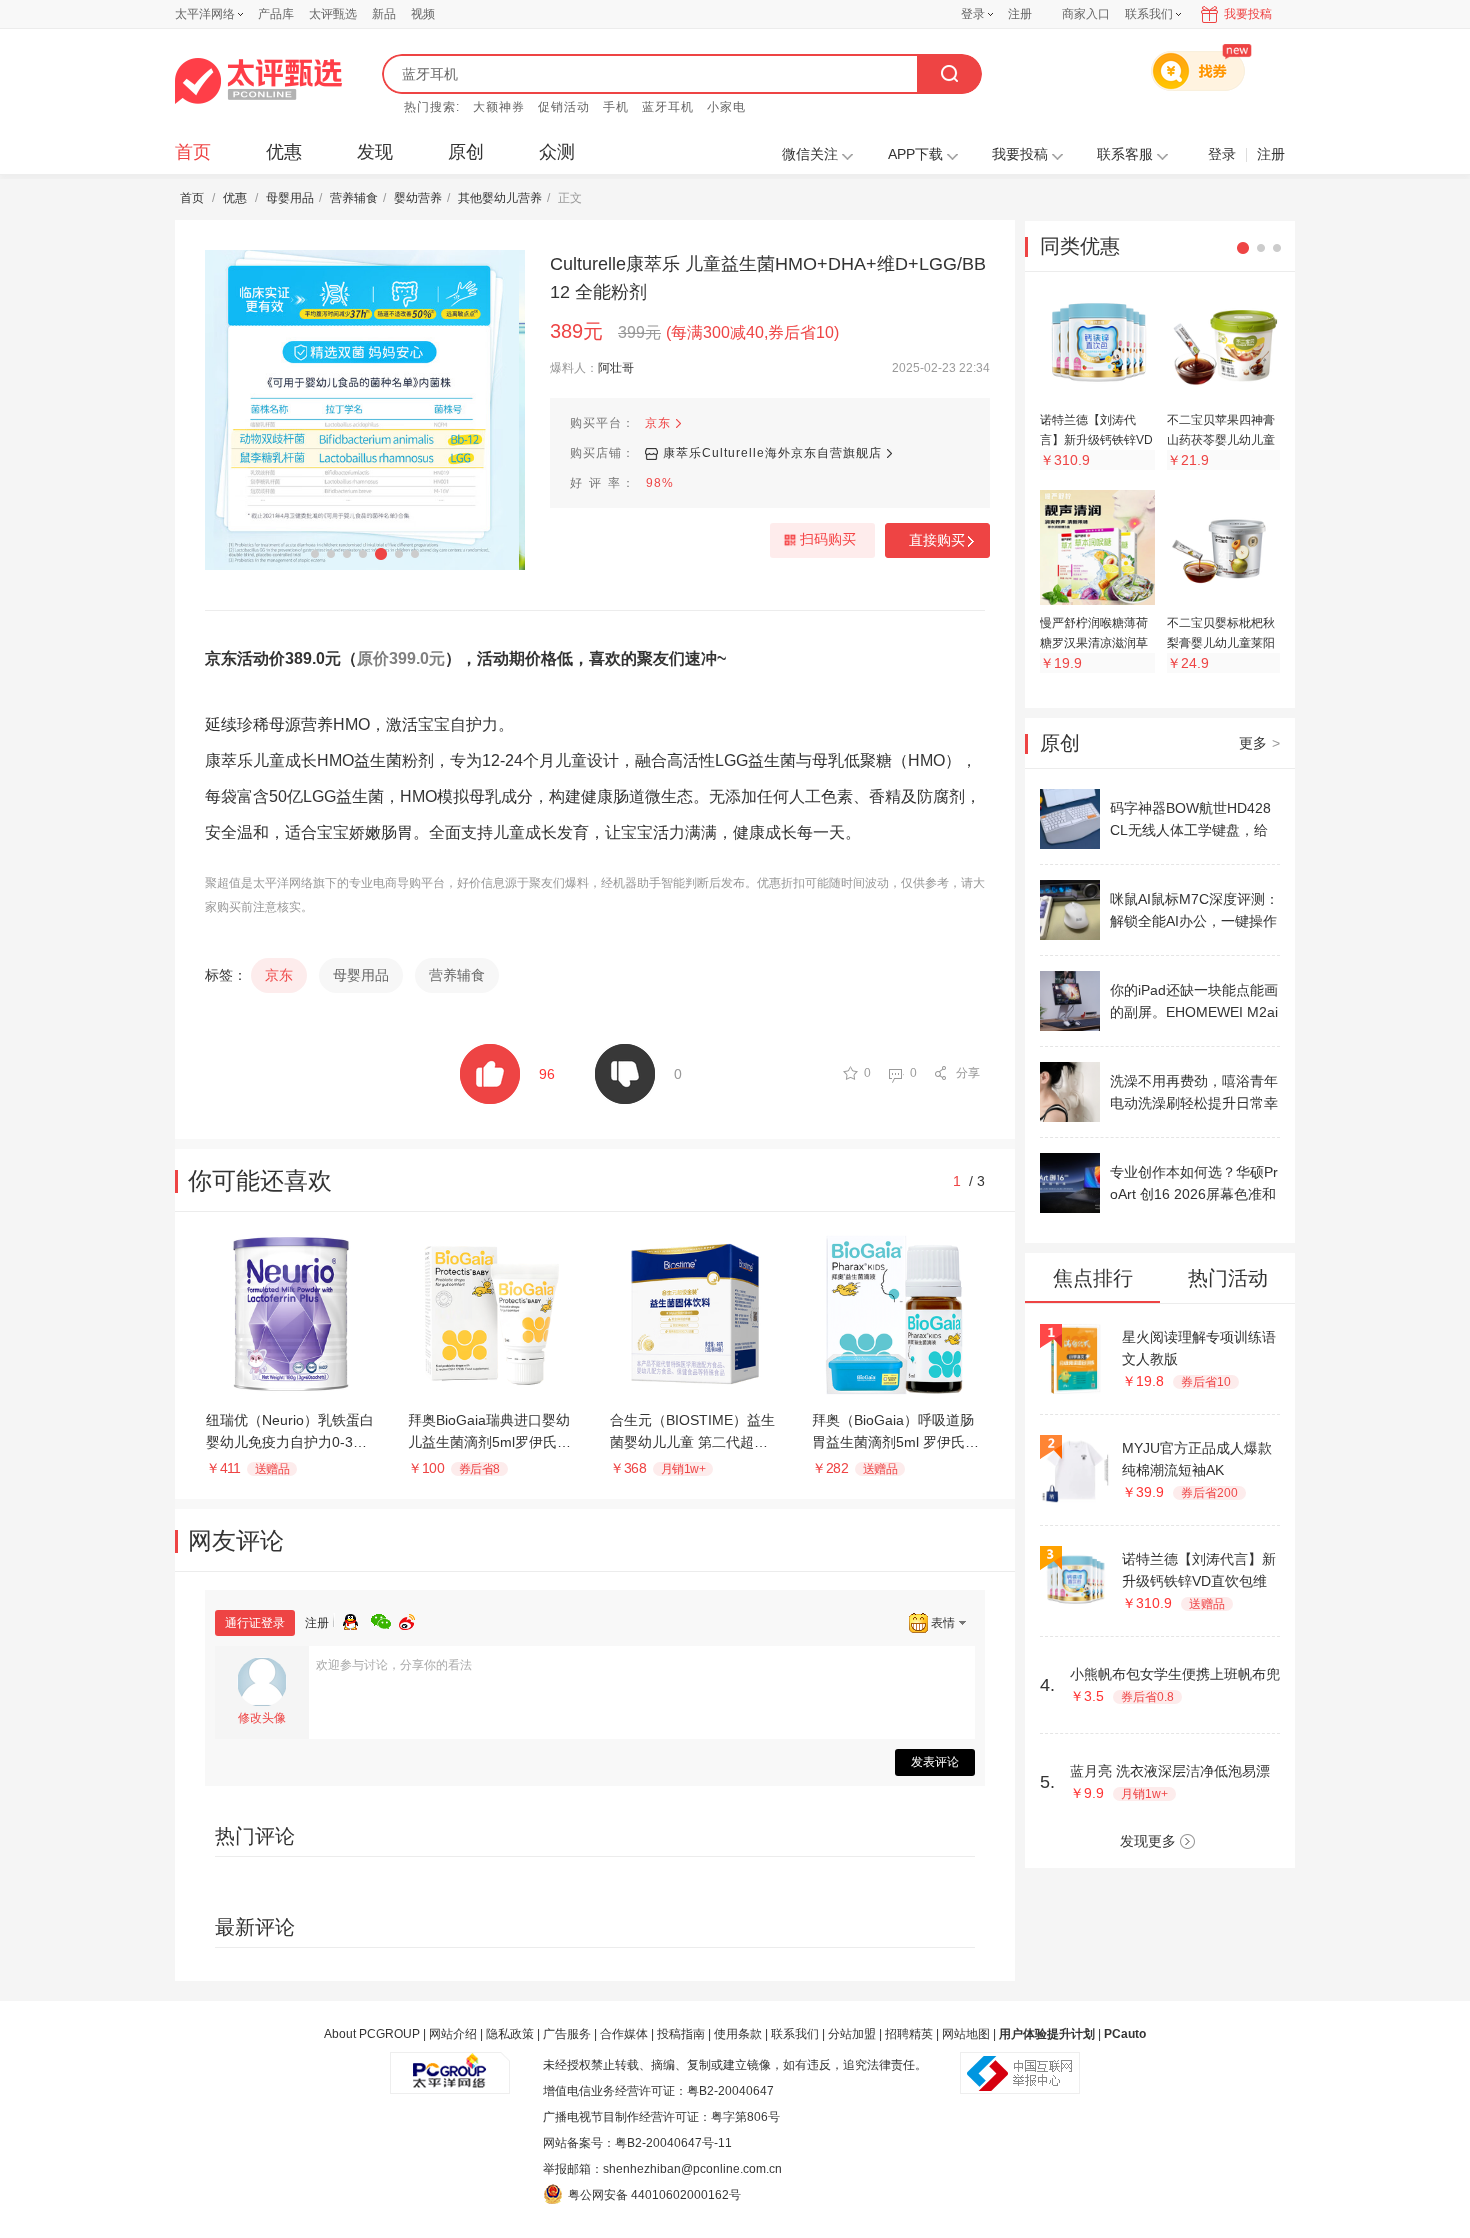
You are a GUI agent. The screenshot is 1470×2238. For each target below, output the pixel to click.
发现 (375, 152)
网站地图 (966, 2034)
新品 (384, 14)
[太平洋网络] (450, 2065)
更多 (1259, 743)
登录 (973, 14)
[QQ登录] (357, 1619)
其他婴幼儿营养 (500, 198)
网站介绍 (453, 2034)
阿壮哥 (616, 368)
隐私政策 (510, 2034)
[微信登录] (385, 1619)
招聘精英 (909, 2034)
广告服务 (567, 2034)
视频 (423, 14)
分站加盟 (852, 2034)
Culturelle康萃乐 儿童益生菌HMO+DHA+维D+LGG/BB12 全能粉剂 (768, 278)
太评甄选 (333, 14)
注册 (1020, 14)
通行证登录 (255, 1623)
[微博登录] (413, 1619)
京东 (658, 423)
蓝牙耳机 (668, 107)
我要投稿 (1248, 14)
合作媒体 (624, 2034)
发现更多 (1148, 1841)
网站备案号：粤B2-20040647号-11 (637, 2143)
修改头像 (262, 1718)
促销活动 (564, 107)
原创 (466, 152)
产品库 (276, 14)
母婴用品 (290, 198)
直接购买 (937, 540)
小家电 (726, 107)
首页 (193, 152)
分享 (968, 1073)
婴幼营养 (418, 198)
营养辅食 (354, 198)
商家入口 (1086, 14)
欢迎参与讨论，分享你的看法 (394, 1665)
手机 (616, 107)
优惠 (284, 152)
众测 (557, 152)
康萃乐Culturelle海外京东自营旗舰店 (772, 453)
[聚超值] (258, 81)
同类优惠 (1080, 246)
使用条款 (738, 2034)
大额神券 (499, 107)
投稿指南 (681, 2034)
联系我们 (795, 2034)
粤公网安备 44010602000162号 (654, 2195)
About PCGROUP (372, 2034)
